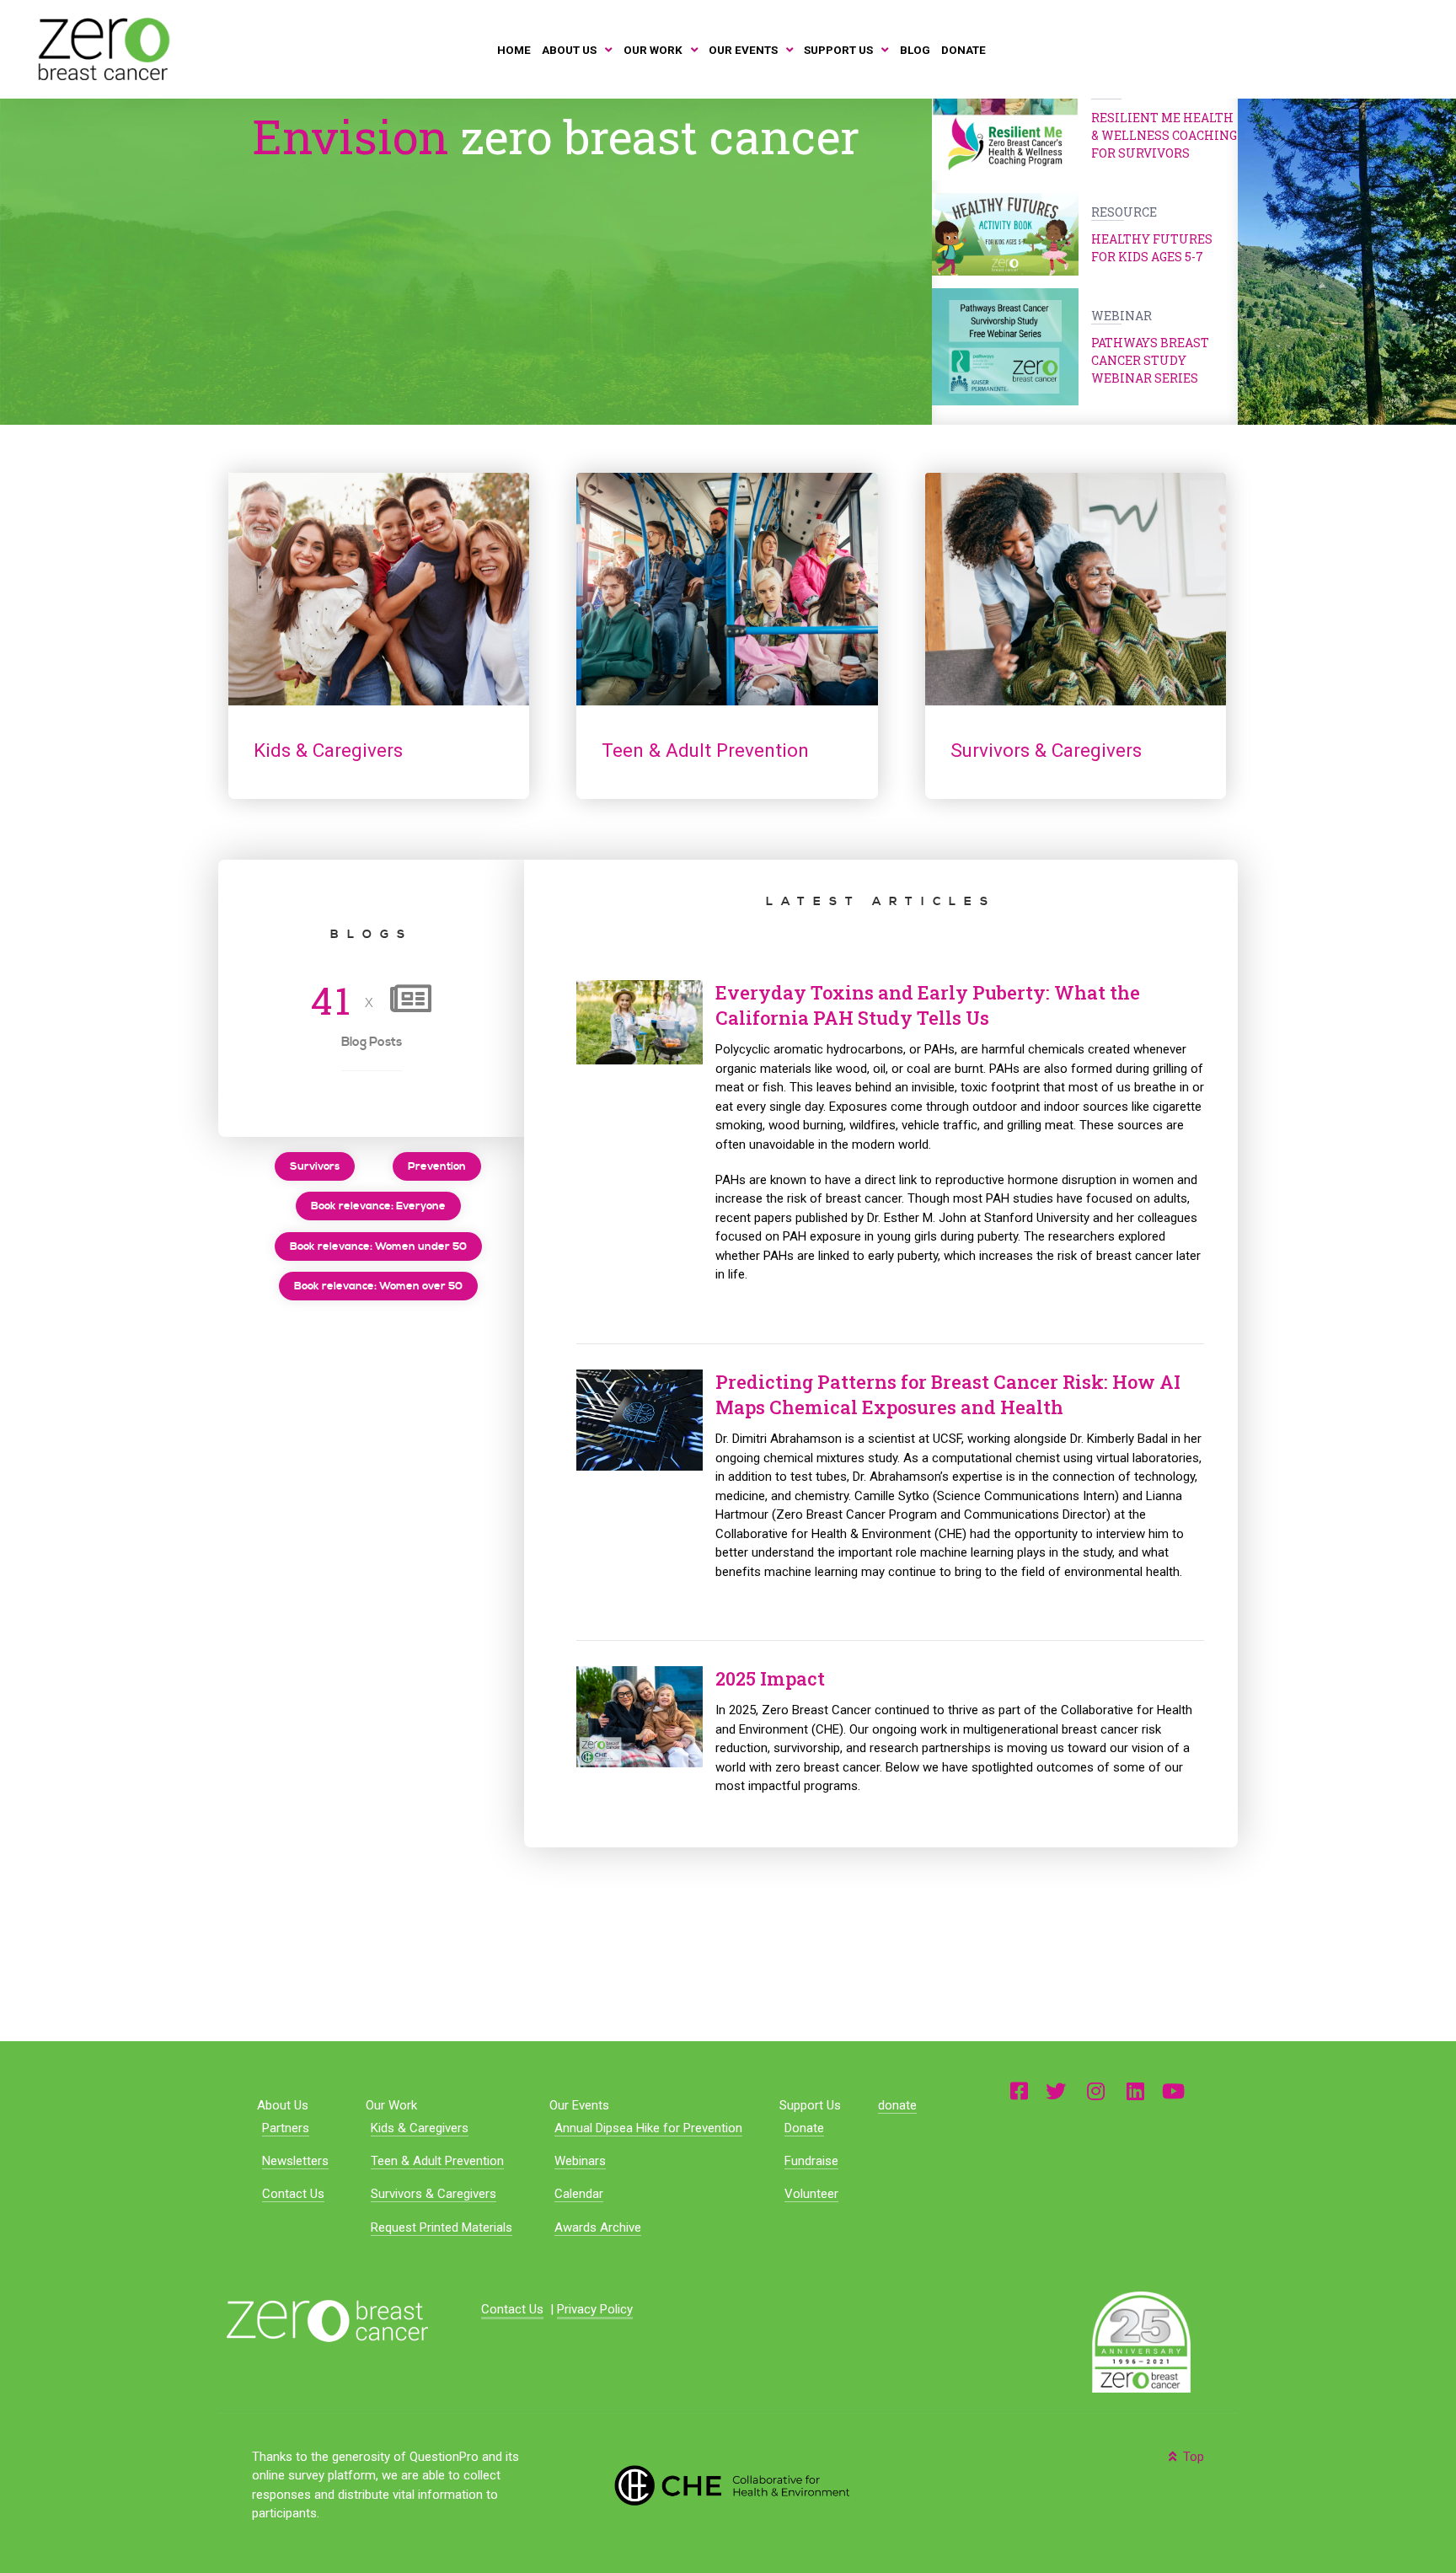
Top (1192, 2457)
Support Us (810, 2105)
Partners (286, 2128)
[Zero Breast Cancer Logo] (327, 2320)
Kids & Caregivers (420, 2128)
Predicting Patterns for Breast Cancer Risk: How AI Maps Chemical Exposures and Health (948, 1395)
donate (897, 2105)
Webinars (580, 2161)
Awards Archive (598, 2227)
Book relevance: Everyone (378, 1206)
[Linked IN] (1135, 2091)
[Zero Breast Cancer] (102, 49)
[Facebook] (1019, 2091)
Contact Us (293, 2194)
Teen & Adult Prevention (437, 2161)
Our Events (579, 2105)
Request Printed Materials (442, 2227)
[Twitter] (1056, 2091)
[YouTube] (1173, 2091)
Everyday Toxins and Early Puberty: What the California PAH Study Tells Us (928, 1005)
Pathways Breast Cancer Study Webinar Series (1150, 347)
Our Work (391, 2105)
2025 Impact (770, 1678)
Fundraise (811, 2161)
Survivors (315, 1166)
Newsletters (295, 2161)
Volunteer (811, 2194)
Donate (804, 2128)
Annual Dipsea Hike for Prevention (648, 2128)
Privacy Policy (595, 2309)
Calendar (579, 2194)
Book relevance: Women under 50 (378, 1246)
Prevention (437, 1166)
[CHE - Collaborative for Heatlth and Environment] (728, 2484)
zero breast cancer (556, 136)
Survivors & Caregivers (434, 2194)
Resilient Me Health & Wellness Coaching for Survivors (1164, 122)
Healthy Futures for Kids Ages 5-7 (1152, 234)
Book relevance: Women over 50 (378, 1286)
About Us (283, 2105)
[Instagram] (1096, 2091)
